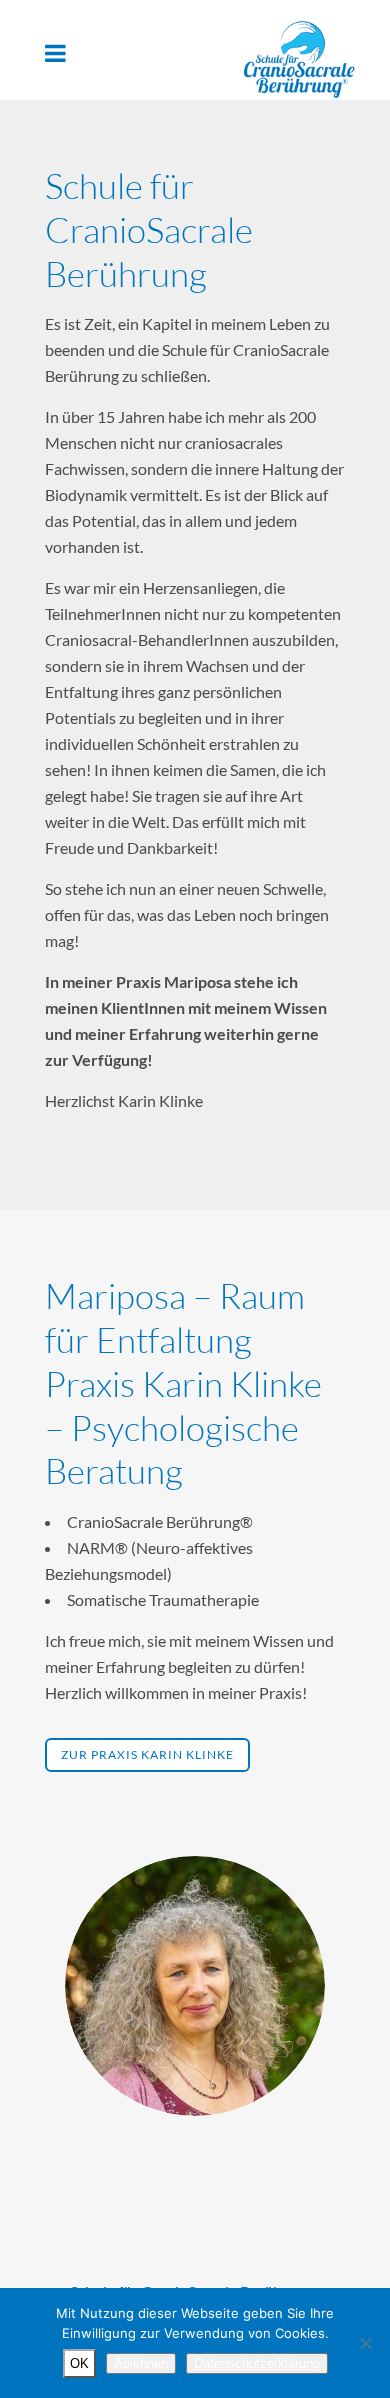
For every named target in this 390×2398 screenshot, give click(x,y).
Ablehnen (141, 2363)
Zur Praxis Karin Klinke (147, 1754)
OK (79, 2363)
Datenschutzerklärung (257, 2363)
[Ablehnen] (365, 2343)
